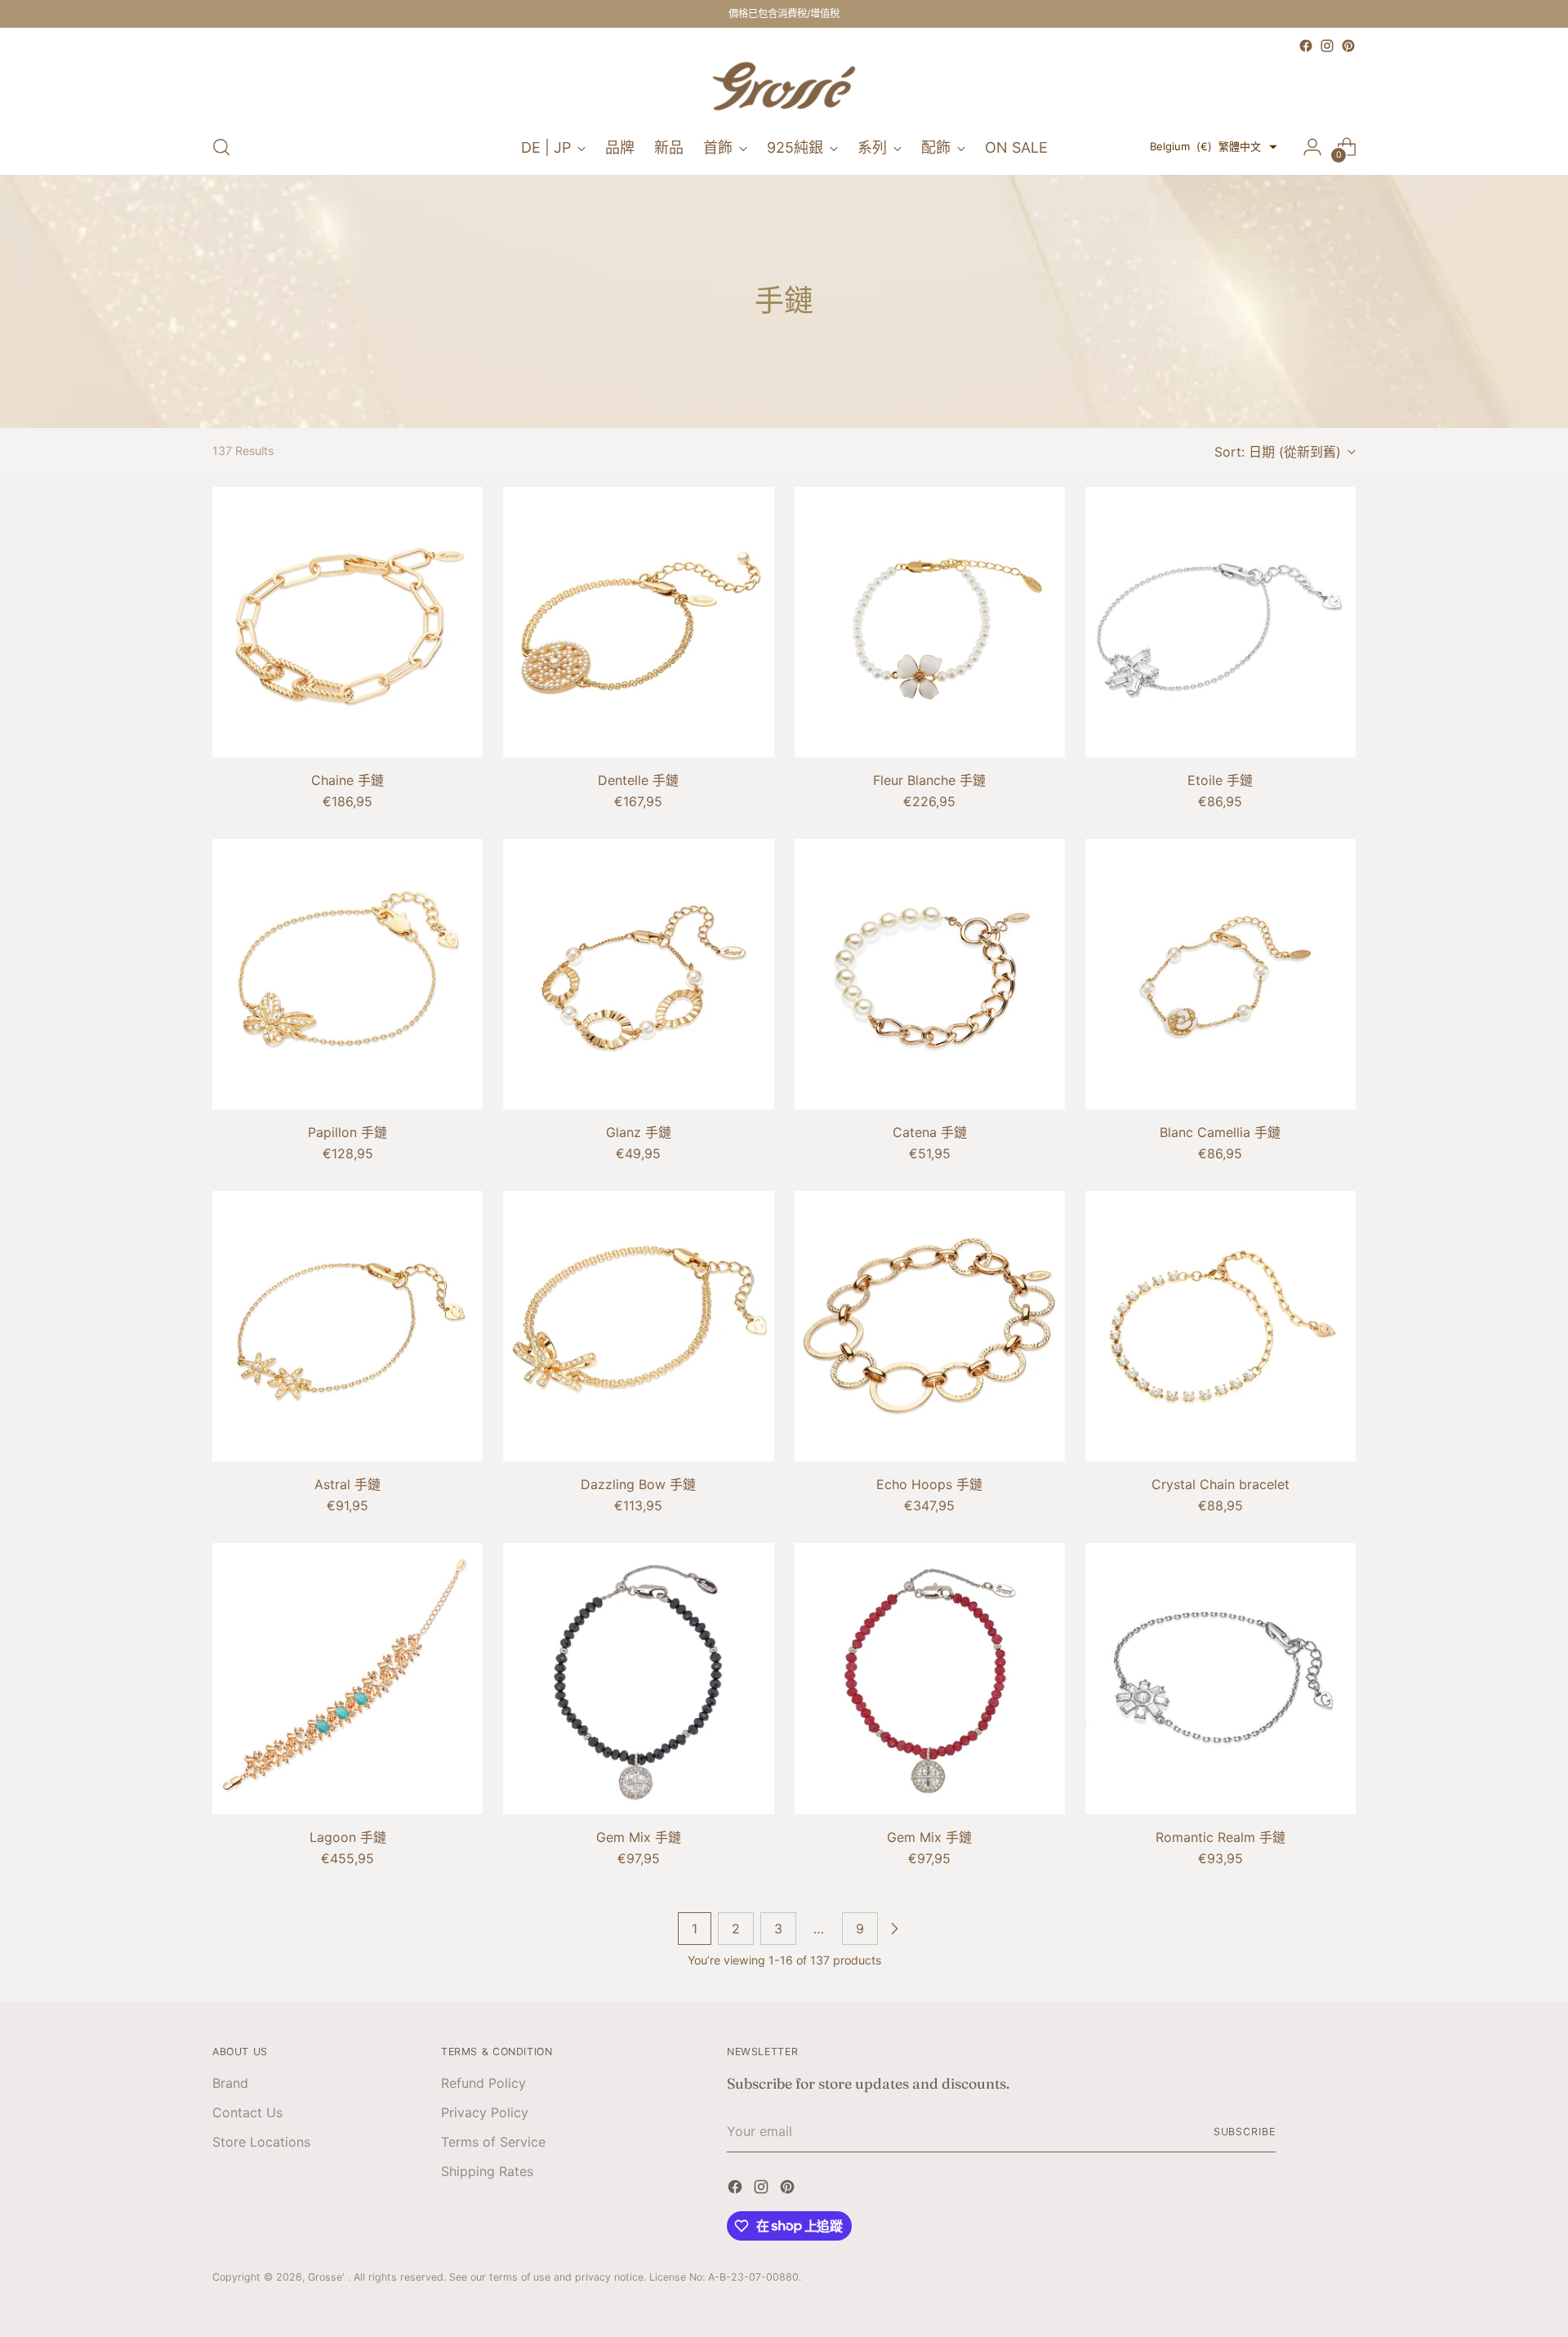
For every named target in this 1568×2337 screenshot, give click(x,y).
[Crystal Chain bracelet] (1221, 1326)
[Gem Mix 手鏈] (638, 1678)
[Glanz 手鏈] (638, 974)
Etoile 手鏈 (1220, 780)
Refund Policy (483, 2083)
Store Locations (261, 2142)
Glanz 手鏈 (639, 1132)
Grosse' (328, 2277)
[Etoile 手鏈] (1221, 622)
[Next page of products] (894, 1929)
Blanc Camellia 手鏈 (1220, 1132)
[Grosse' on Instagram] (1327, 46)
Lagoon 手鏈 (348, 1837)
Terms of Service (493, 2142)
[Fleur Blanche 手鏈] (930, 622)
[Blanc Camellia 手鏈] (1221, 974)
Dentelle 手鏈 (638, 780)
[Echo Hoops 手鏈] (930, 1326)
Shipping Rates (487, 2171)
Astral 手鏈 (347, 1484)
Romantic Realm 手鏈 (1221, 1837)
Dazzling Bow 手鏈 (638, 1484)
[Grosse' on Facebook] (1306, 46)
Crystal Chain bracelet (1221, 1484)
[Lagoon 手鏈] (347, 1678)
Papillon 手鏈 (347, 1132)
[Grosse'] (784, 88)
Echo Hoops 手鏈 (929, 1484)
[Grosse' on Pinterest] (1348, 46)
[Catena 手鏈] (930, 974)
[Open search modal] (221, 147)
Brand (230, 2083)
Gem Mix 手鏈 (639, 1837)
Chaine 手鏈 (347, 780)
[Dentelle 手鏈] (638, 622)
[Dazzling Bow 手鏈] (638, 1326)
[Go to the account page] (1312, 147)
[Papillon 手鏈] (347, 974)
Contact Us (247, 2112)
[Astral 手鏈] (347, 1326)
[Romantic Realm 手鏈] (1221, 1678)
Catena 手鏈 (930, 1132)
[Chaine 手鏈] (347, 622)
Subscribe (1245, 2132)
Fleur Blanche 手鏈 (929, 780)
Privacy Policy (485, 2112)
